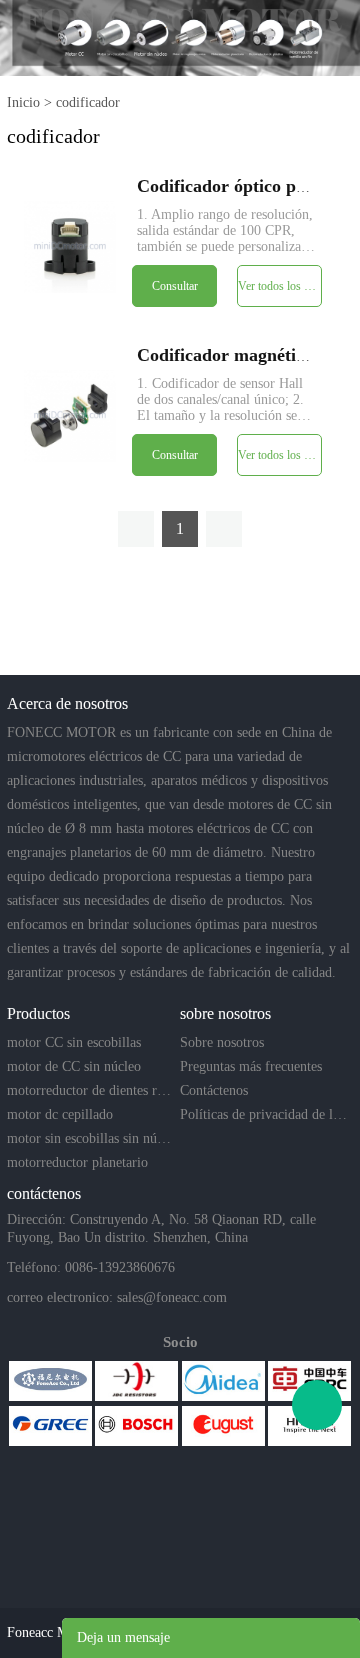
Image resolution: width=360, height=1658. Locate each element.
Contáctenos (214, 1090)
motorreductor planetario (77, 1162)
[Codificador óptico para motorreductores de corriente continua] (70, 246)
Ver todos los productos (280, 286)
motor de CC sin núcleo (74, 1066)
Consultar (175, 286)
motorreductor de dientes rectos (91, 1090)
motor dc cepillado (60, 1114)
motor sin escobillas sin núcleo (91, 1138)
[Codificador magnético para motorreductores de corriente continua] (70, 415)
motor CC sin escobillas (74, 1042)
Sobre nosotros (222, 1042)
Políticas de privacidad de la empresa (264, 1114)
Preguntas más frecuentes (251, 1066)
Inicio (23, 102)
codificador (88, 102)
